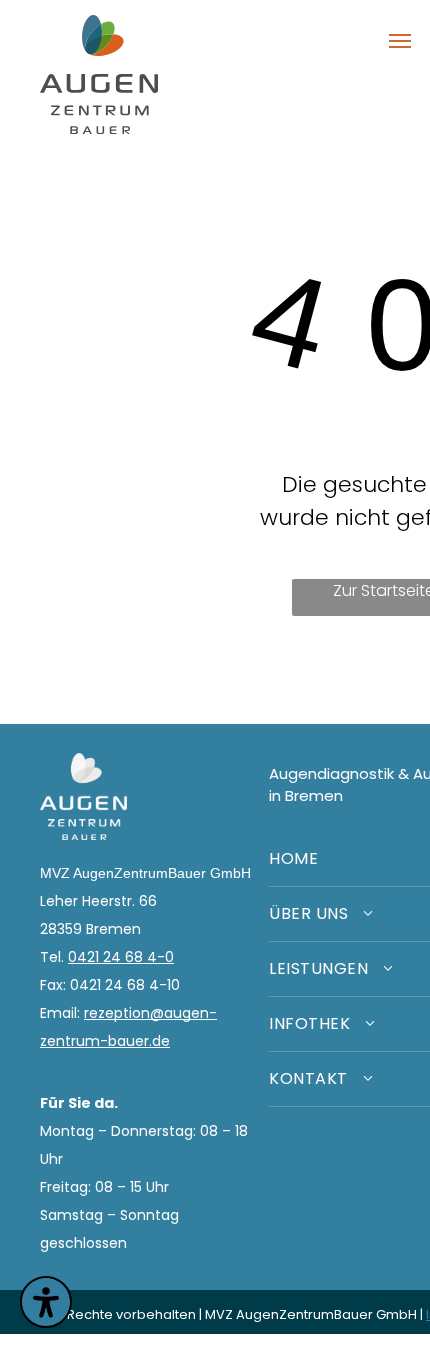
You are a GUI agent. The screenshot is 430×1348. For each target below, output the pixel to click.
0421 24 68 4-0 (121, 957)
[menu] (400, 41)
